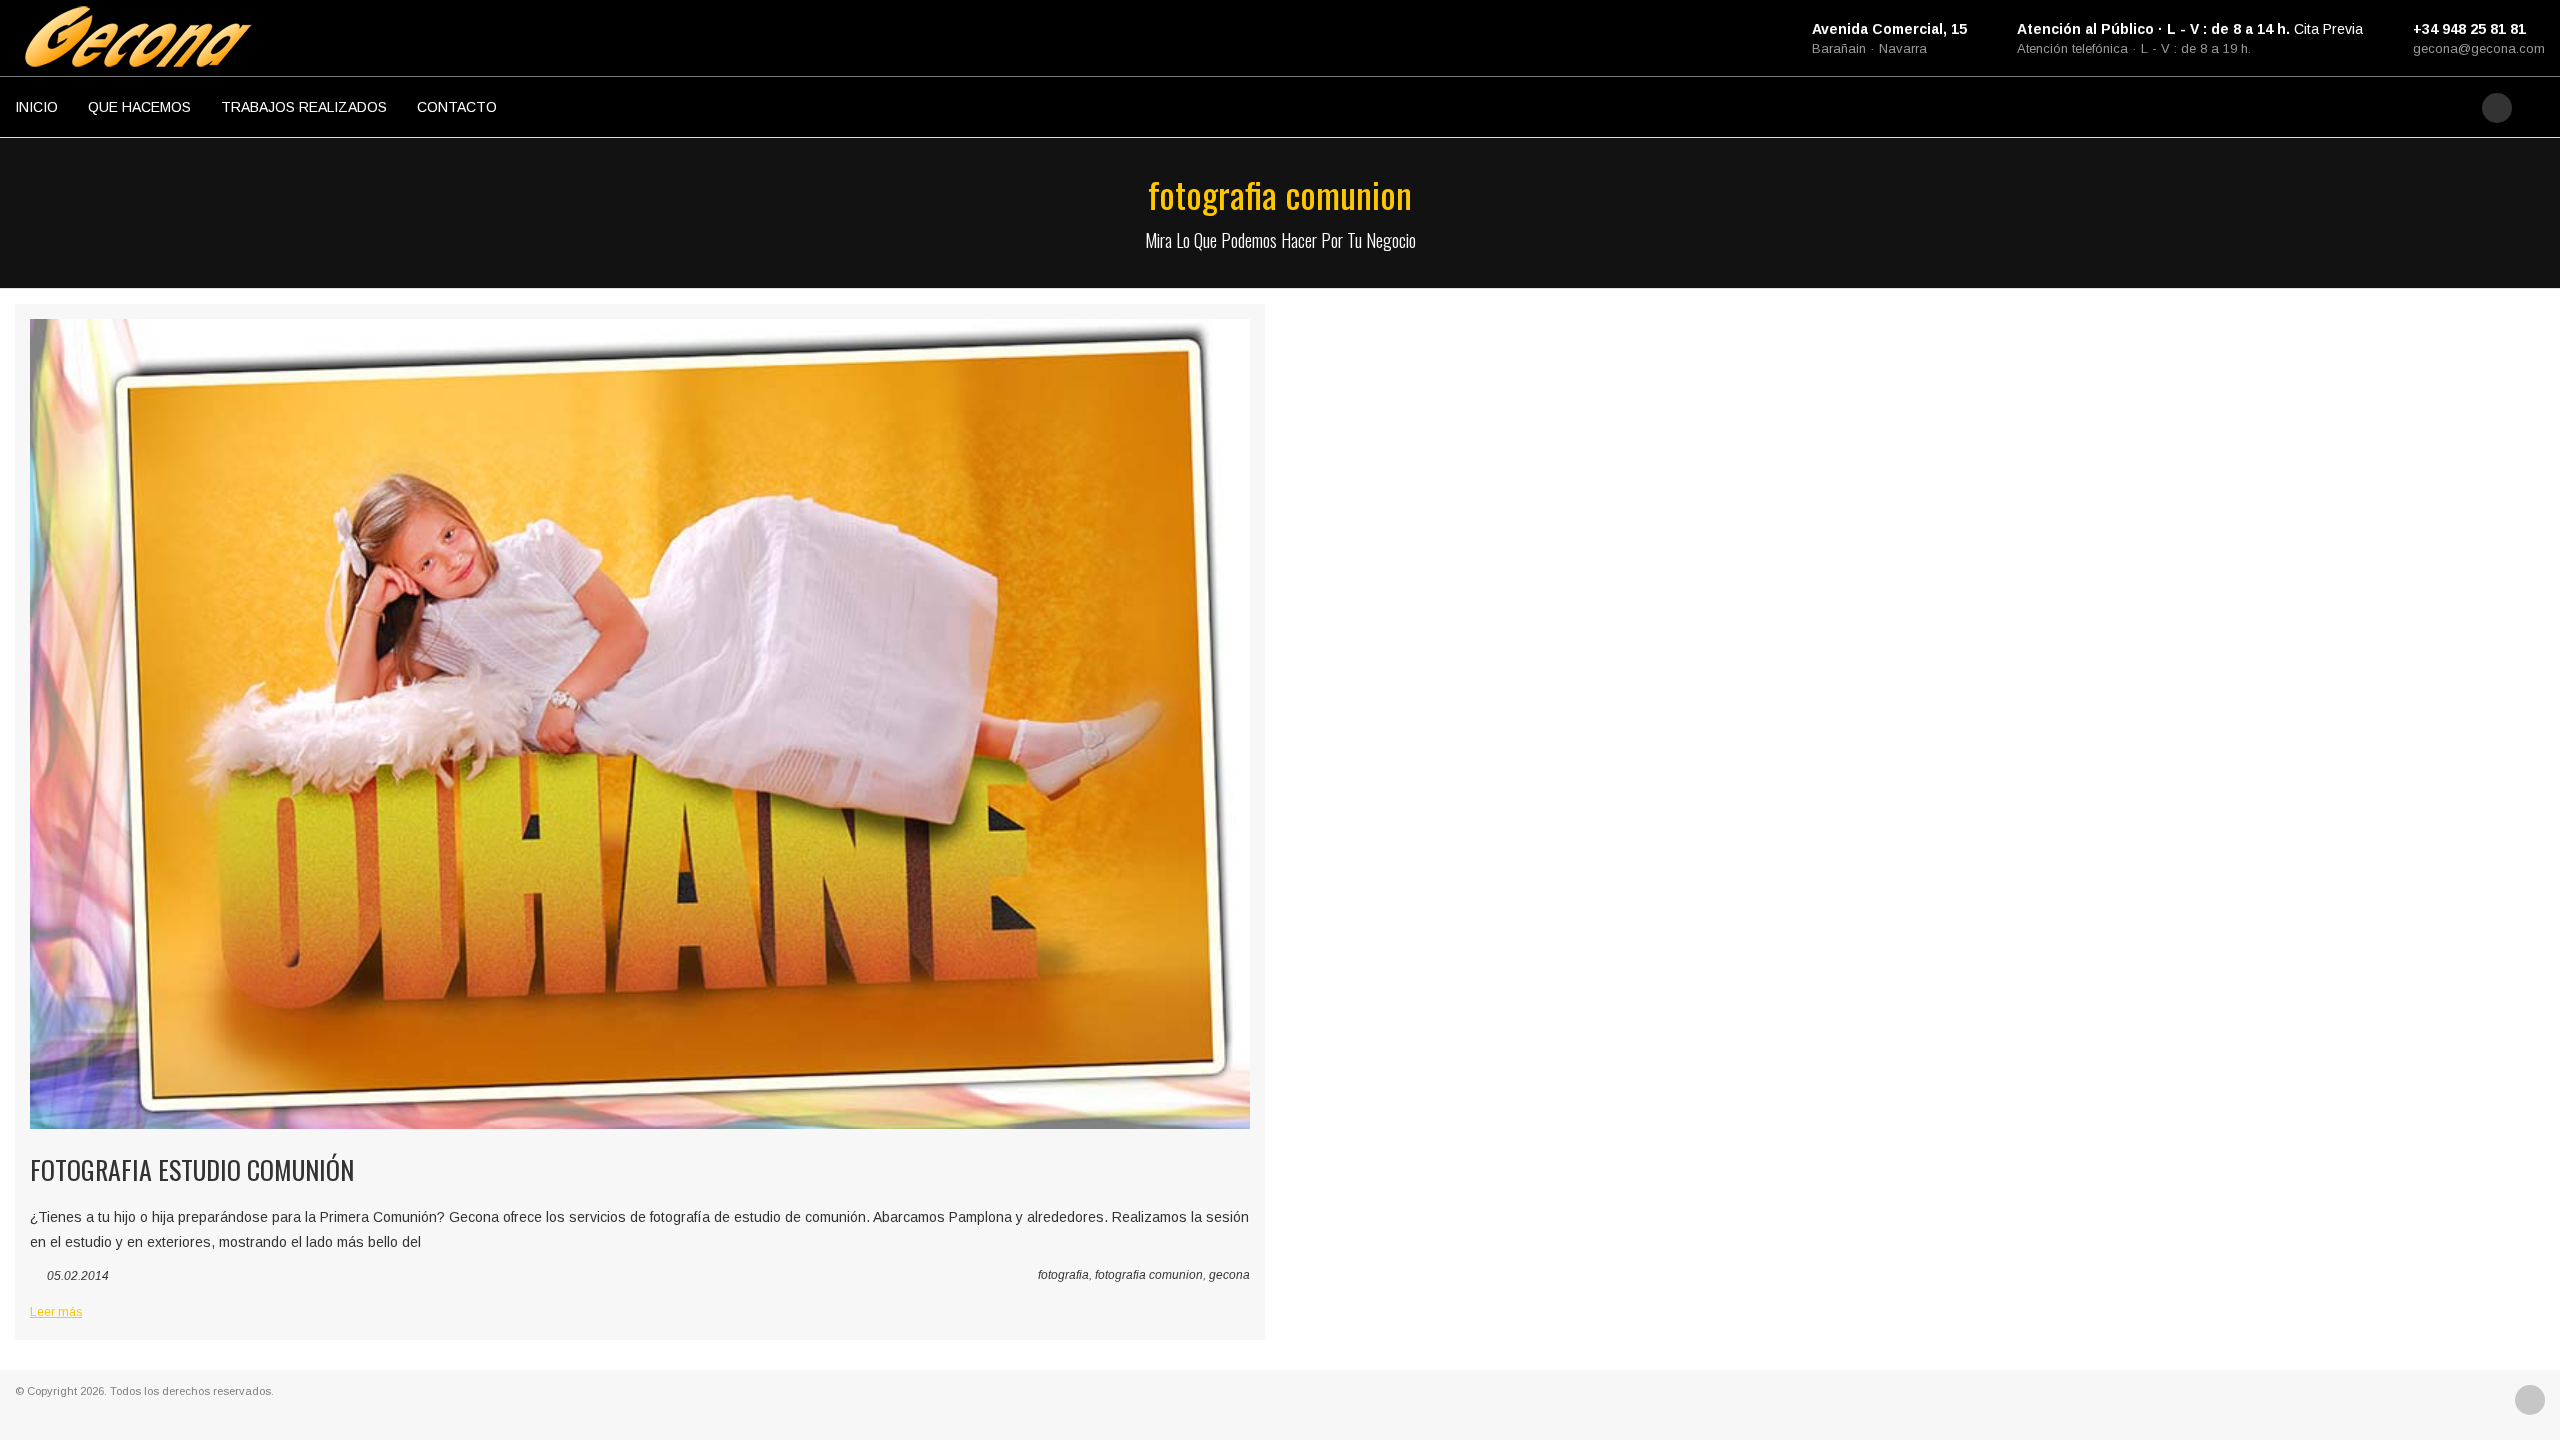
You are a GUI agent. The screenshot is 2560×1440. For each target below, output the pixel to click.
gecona (1229, 1275)
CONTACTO (457, 107)
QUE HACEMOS (139, 107)
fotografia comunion (1149, 1275)
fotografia (1063, 1275)
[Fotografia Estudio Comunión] (640, 724)
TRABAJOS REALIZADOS (304, 107)
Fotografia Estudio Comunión (192, 1169)
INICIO (36, 107)
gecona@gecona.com (2479, 48)
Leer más (56, 1312)
